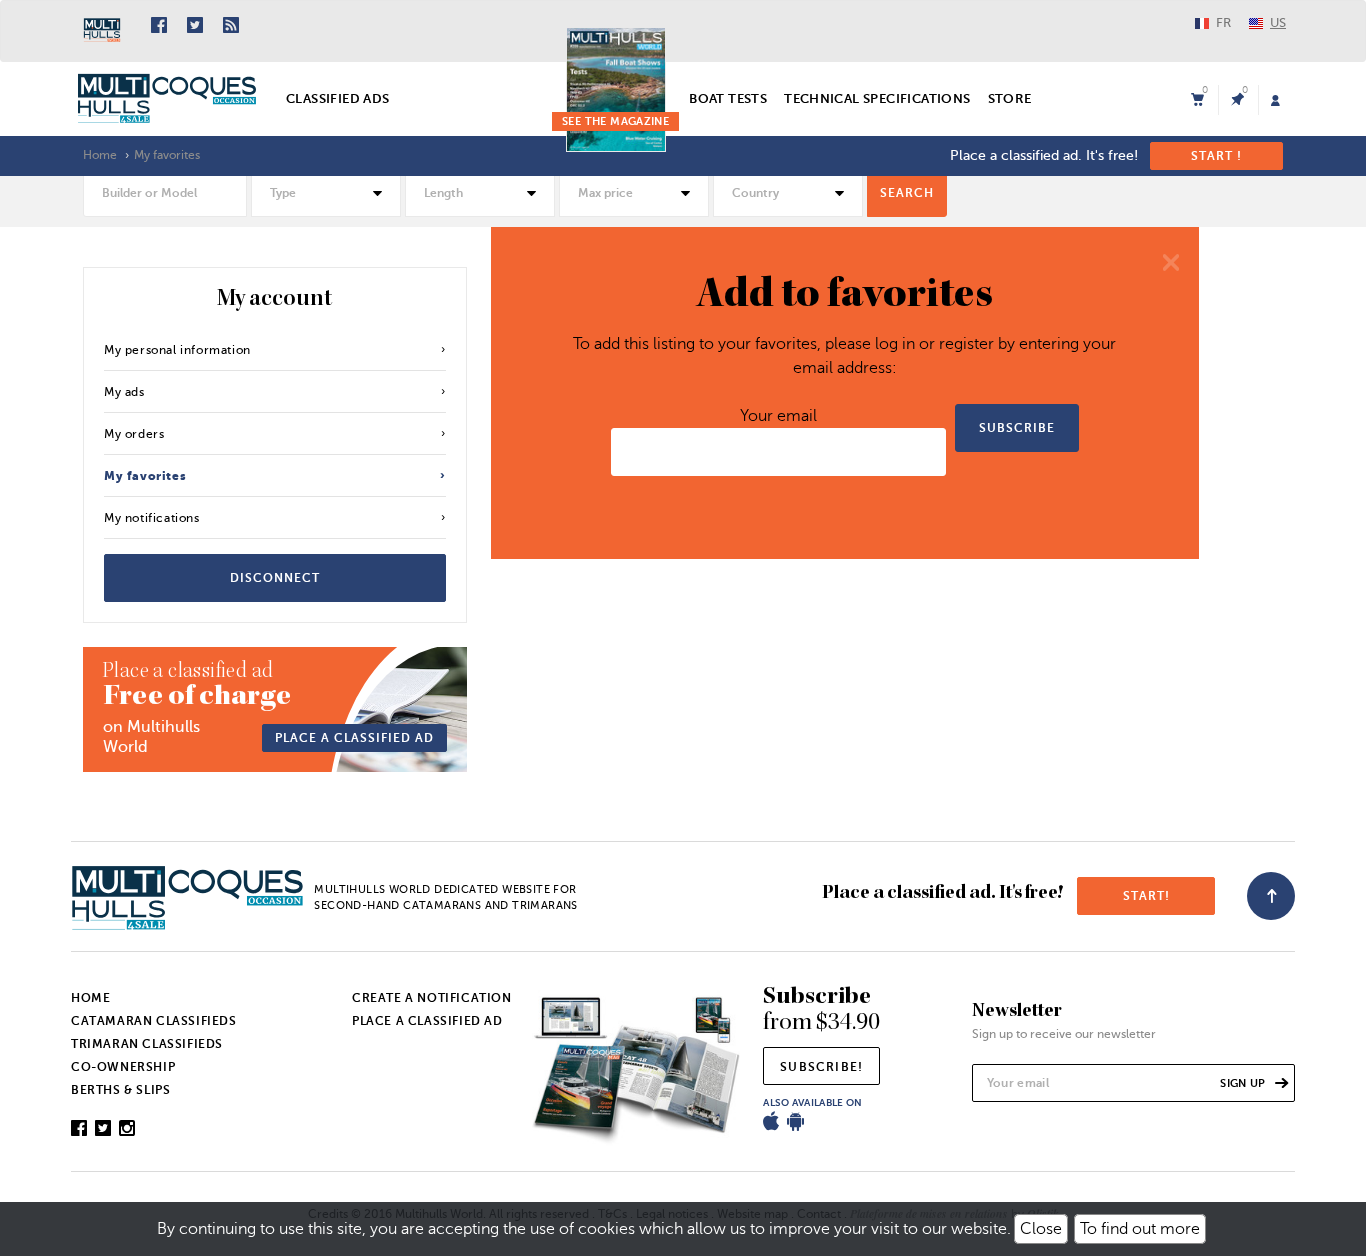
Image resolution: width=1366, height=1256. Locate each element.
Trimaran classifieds (147, 1044)
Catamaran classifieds (154, 1021)
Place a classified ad (354, 738)
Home (100, 155)
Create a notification (432, 998)
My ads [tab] (124, 392)
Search (907, 193)
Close (1041, 1229)
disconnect (275, 578)
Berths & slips (120, 1090)
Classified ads (337, 98)
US (1278, 22)
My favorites (167, 155)
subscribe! (821, 1067)
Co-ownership (123, 1067)
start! (1146, 896)
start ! (1216, 156)
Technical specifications (877, 98)
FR (1223, 22)
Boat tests (728, 98)
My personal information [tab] (177, 350)
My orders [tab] (134, 434)
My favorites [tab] (145, 476)
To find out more (1140, 1229)
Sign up (1244, 1083)
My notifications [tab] (152, 518)
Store (1010, 98)
